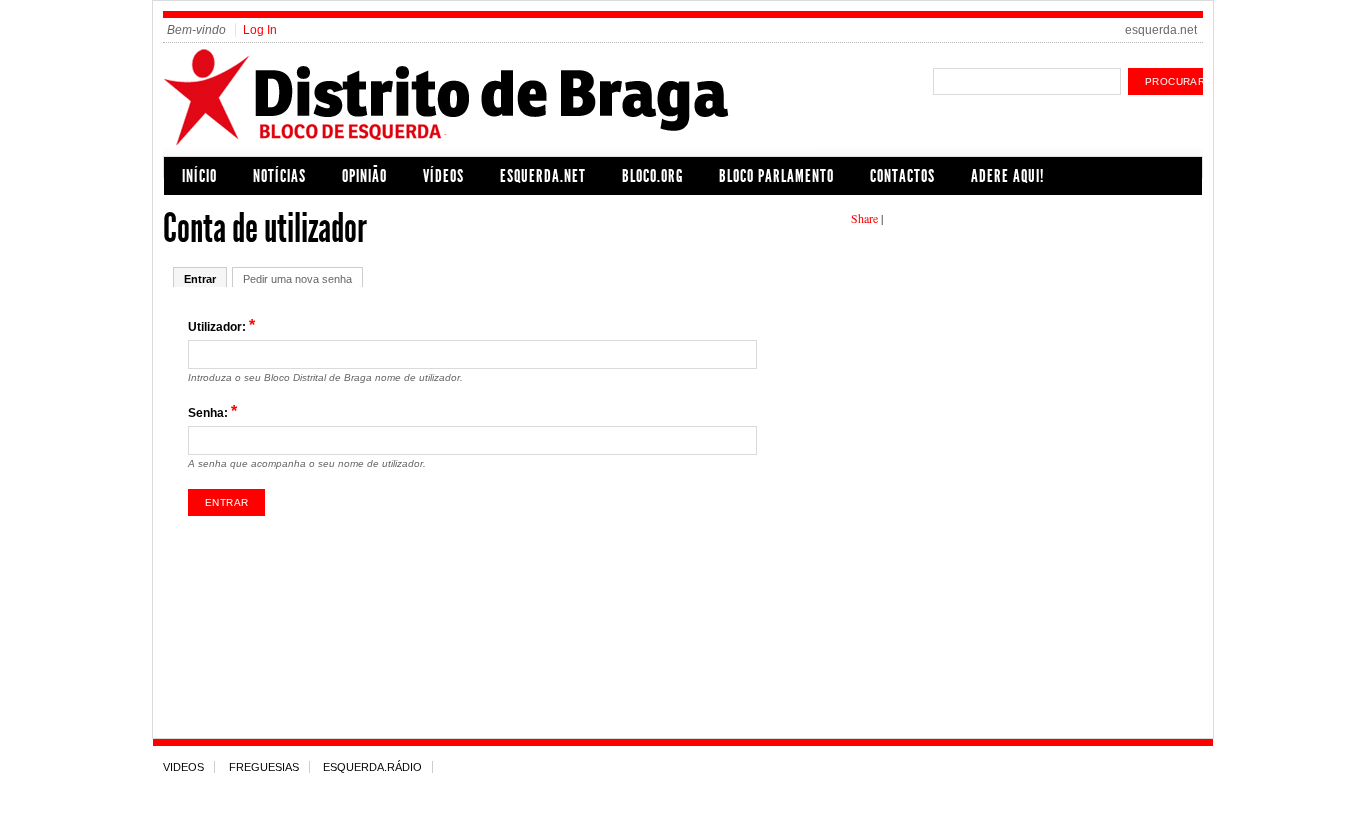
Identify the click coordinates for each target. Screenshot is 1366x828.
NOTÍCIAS (279, 176)
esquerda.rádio (372, 767)
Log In (260, 30)
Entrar (200, 279)
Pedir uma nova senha (297, 279)
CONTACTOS (902, 176)
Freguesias (264, 767)
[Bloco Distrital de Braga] (488, 143)
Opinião (364, 176)
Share (864, 218)
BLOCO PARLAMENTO (776, 176)
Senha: (212, 411)
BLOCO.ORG (652, 176)
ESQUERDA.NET (543, 176)
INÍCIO (199, 176)
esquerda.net (1161, 30)
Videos (183, 767)
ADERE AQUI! (1007, 176)
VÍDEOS (443, 176)
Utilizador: (221, 325)
